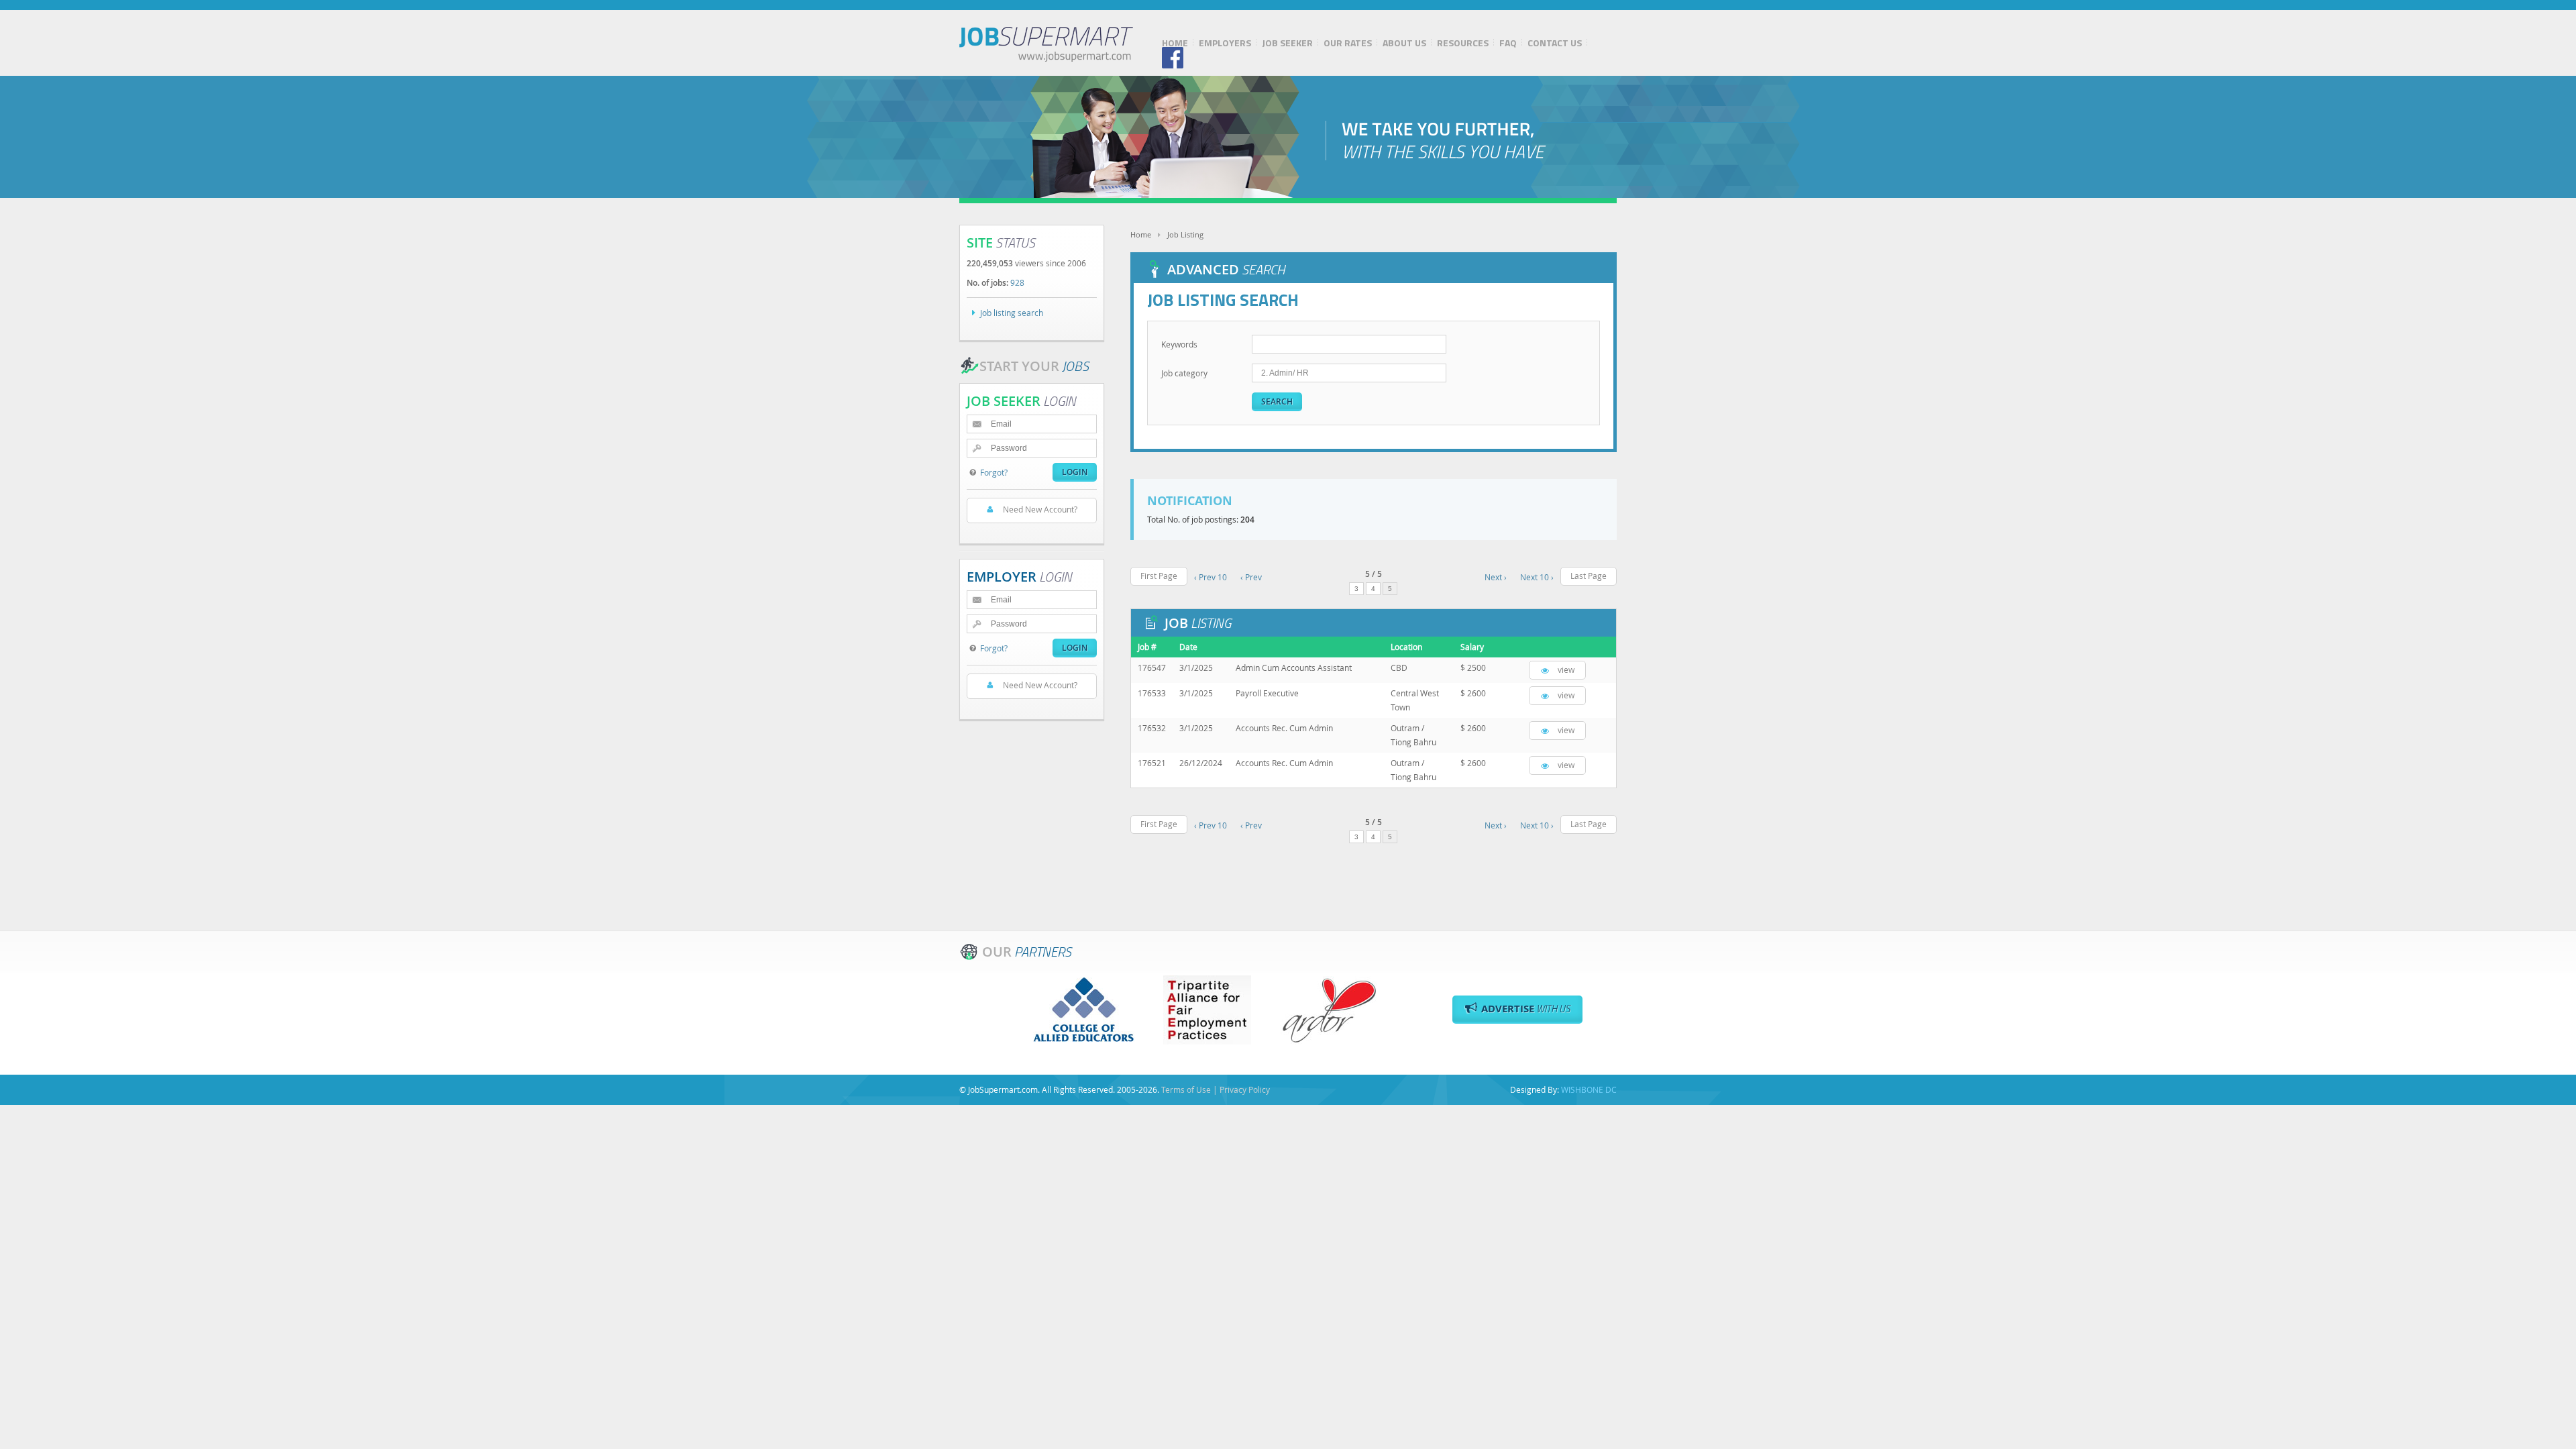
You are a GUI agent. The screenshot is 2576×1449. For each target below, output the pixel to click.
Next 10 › (1537, 577)
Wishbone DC (1589, 1089)
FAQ (1508, 43)
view (1566, 669)
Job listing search (1012, 313)
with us (1526, 1009)
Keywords (1179, 344)
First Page (1159, 576)
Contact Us (1555, 43)
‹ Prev (1251, 577)
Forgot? (994, 472)
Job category (1184, 373)
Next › (1496, 577)
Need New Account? (1040, 509)
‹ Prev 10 (1211, 577)
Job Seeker (1287, 43)
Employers (1225, 43)
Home (1175, 43)
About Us (1404, 43)
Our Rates (1348, 43)
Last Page (1589, 576)
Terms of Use (1186, 1089)
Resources (1463, 43)
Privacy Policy (1245, 1089)
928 (1017, 282)
